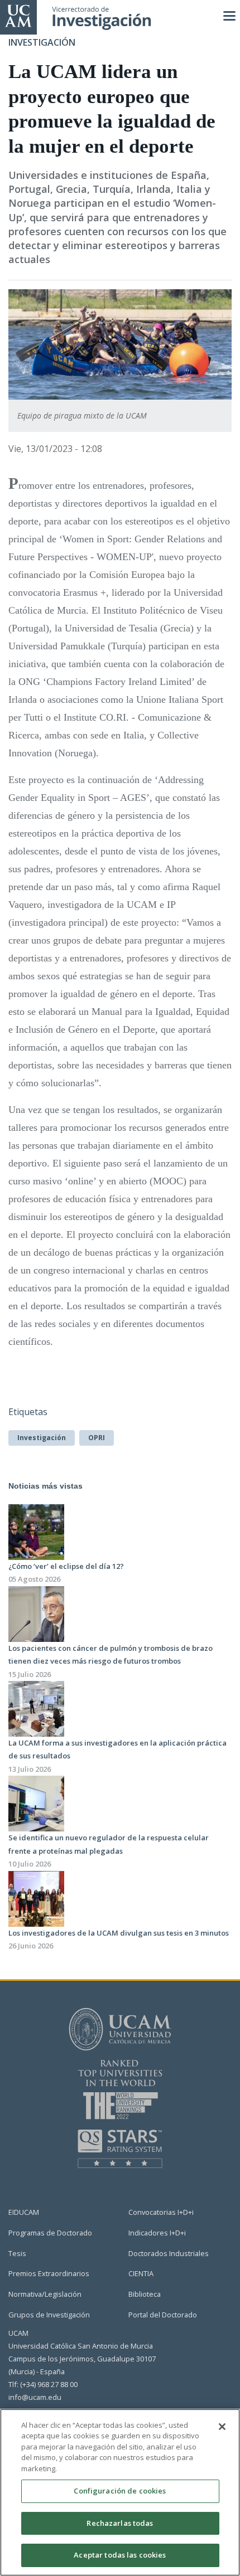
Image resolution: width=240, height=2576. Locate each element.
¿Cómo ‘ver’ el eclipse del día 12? (66, 1566)
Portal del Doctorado (163, 2315)
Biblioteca (145, 2294)
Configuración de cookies (120, 2491)
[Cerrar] (222, 2427)
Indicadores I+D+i (157, 2233)
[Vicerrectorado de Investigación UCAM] (18, 15)
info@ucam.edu (35, 2397)
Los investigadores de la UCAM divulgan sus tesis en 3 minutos (119, 1933)
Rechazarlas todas (120, 2523)
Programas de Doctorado (50, 2233)
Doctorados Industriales (169, 2253)
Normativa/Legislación (45, 2294)
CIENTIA (141, 2273)
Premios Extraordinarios (49, 2273)
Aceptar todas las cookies (120, 2555)
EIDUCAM (24, 2212)
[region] (120, 2492)
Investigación (42, 1438)
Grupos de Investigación (49, 2315)
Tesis (17, 2253)
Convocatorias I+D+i (161, 2212)
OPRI (97, 1438)
